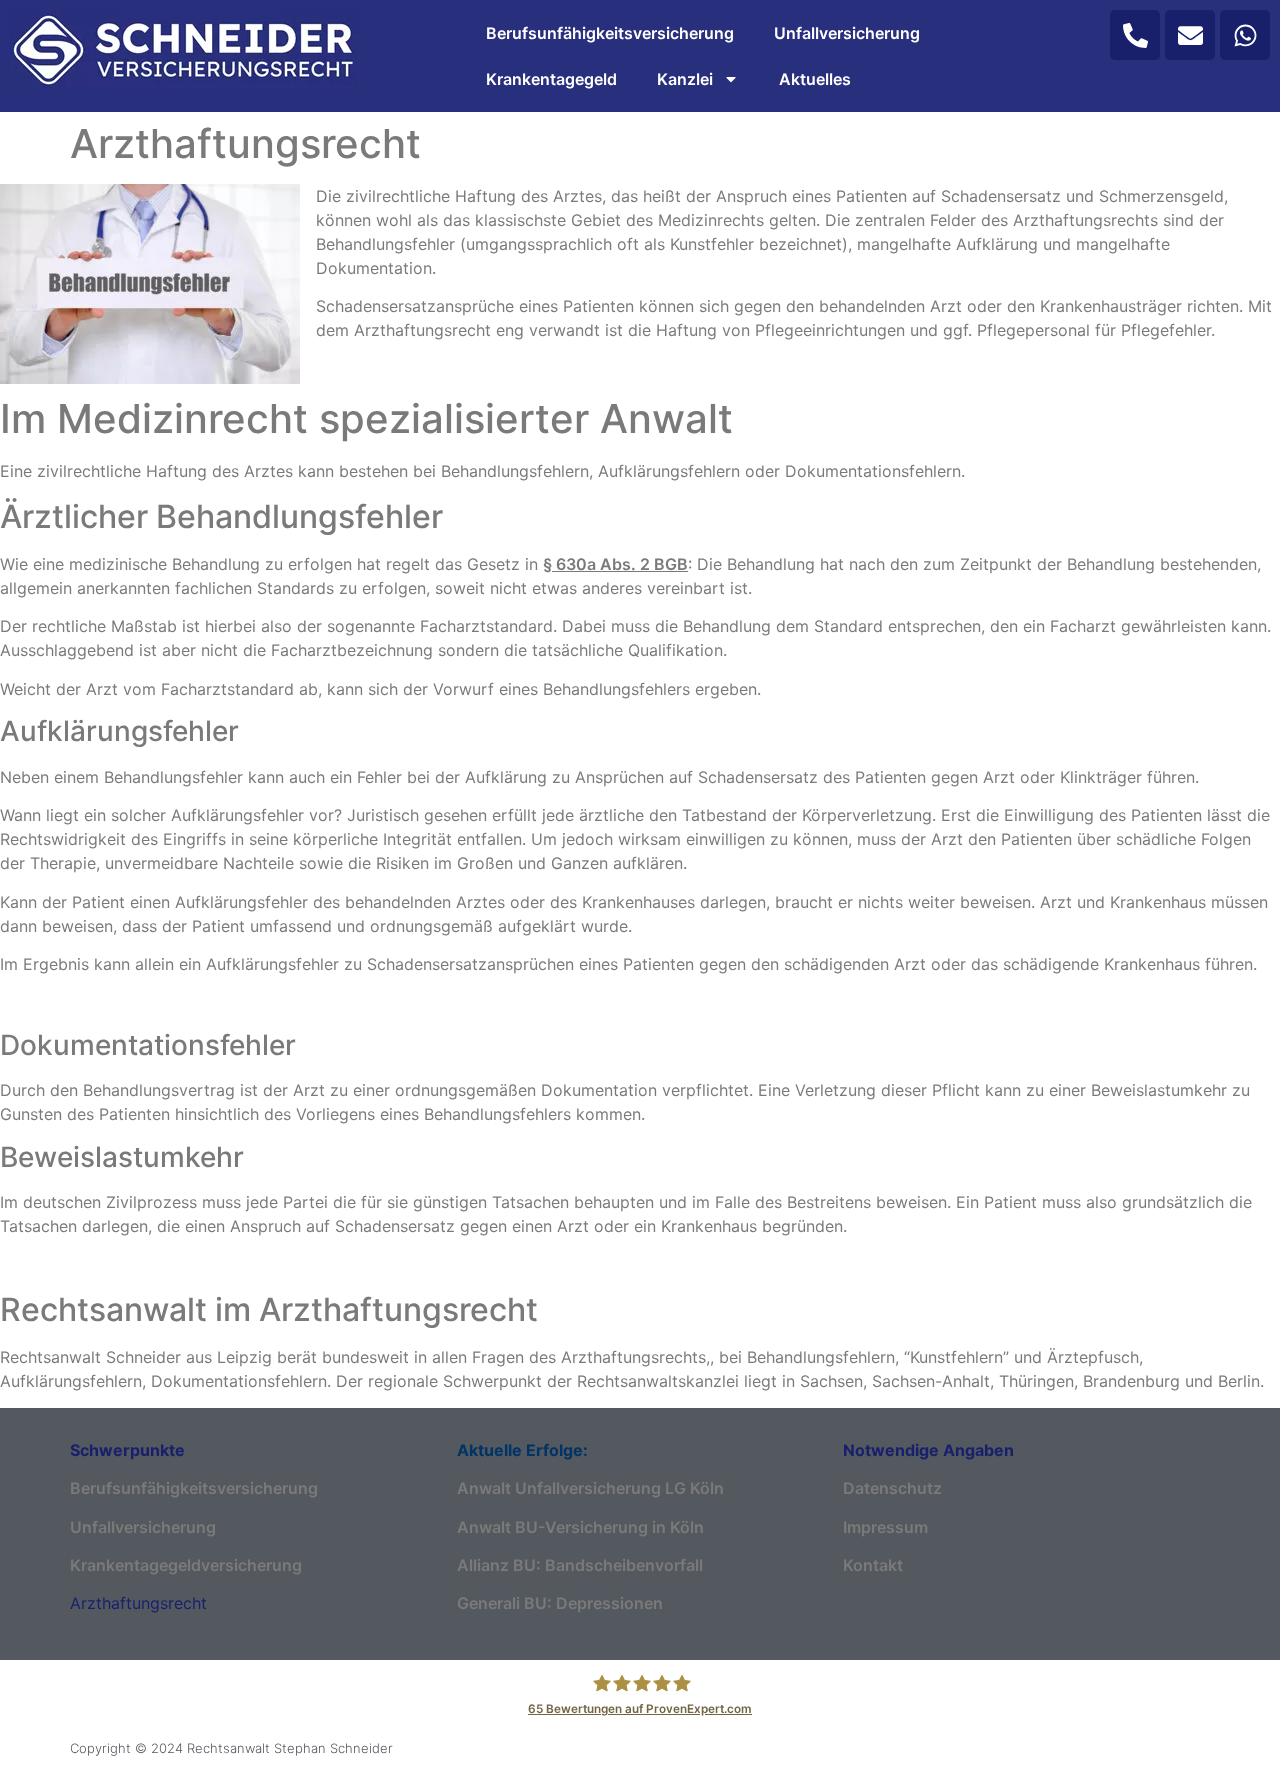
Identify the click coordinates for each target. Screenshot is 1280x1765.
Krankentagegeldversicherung (186, 1565)
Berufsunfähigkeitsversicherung (610, 33)
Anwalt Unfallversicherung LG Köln (590, 1488)
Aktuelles (815, 79)
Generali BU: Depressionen (560, 1603)
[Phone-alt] (1135, 35)
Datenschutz (892, 1488)
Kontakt (873, 1565)
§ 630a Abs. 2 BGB (615, 564)
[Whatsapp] (1245, 35)
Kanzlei (685, 79)
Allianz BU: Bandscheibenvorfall (580, 1565)
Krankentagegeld (551, 79)
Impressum (885, 1527)
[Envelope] (1190, 35)
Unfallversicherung (847, 33)
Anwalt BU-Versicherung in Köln (580, 1527)
